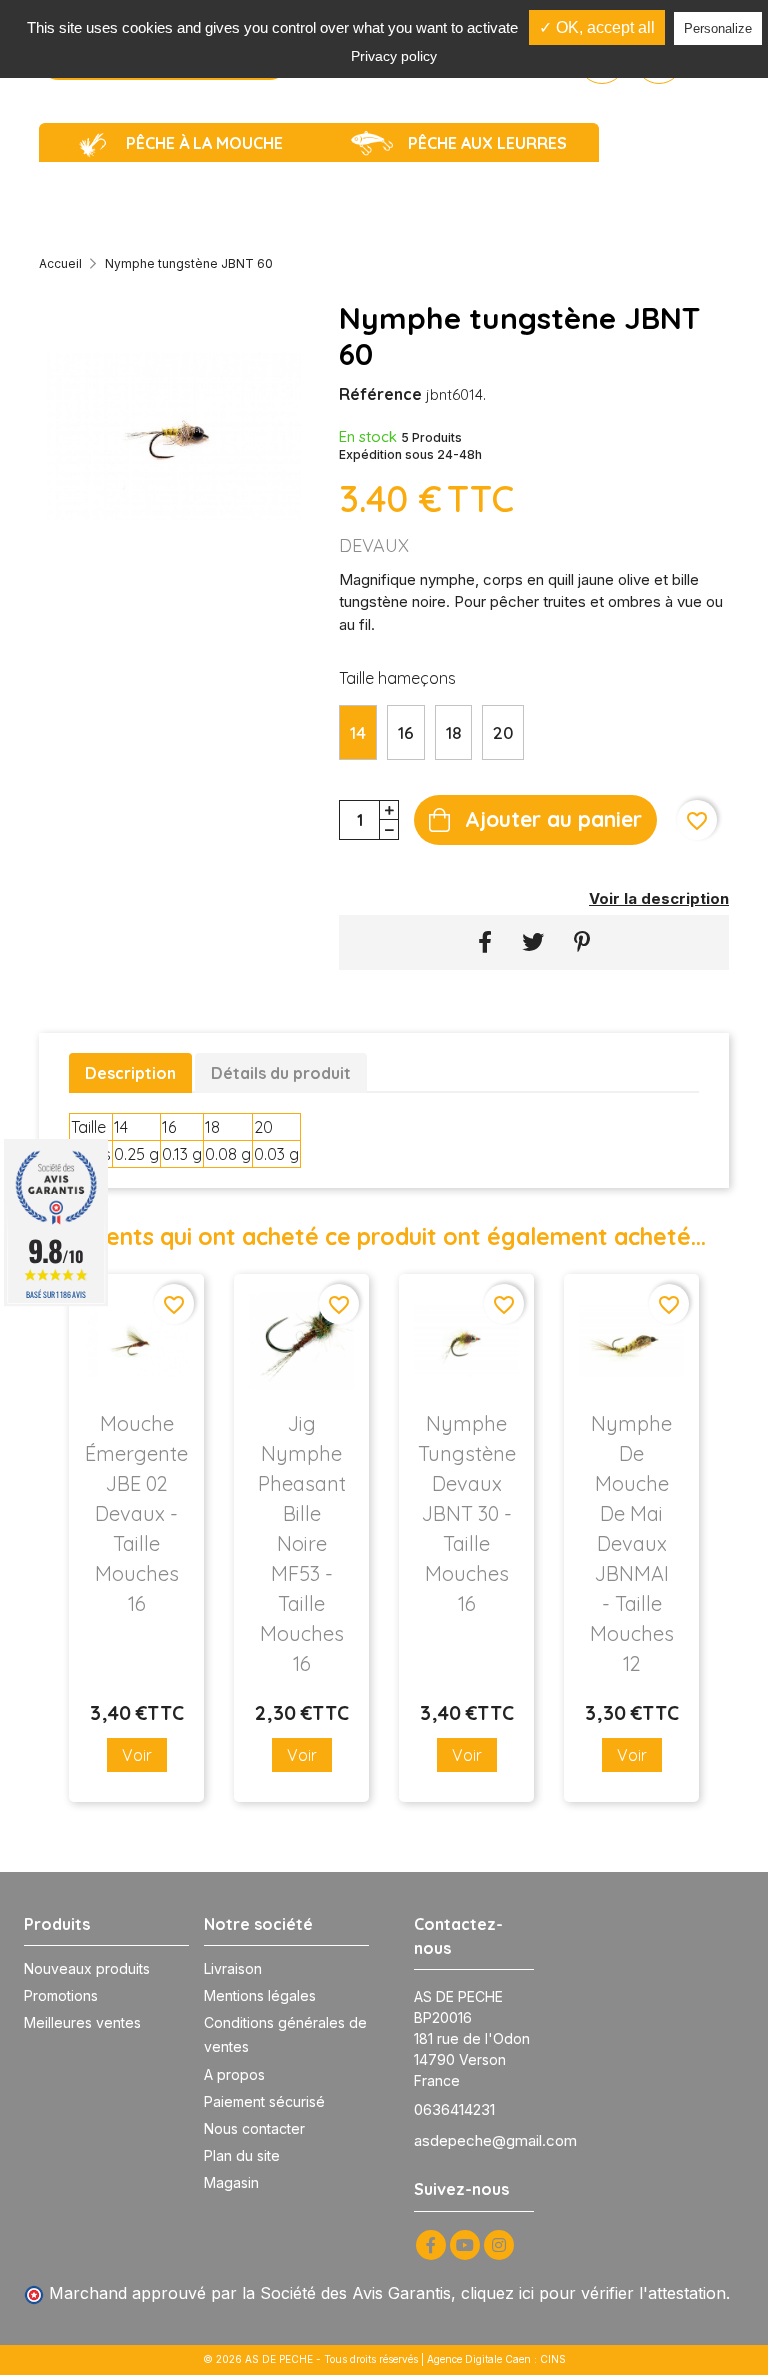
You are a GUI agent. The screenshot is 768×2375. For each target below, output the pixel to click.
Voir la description (659, 898)
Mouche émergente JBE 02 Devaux (136, 1513)
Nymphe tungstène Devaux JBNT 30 (467, 1513)
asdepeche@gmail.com (495, 2140)
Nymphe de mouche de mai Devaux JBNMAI (632, 1543)
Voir (137, 1755)
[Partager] (485, 942)
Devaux (374, 545)
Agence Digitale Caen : (483, 2359)
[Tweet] (533, 942)
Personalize (718, 28)
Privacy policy (394, 56)
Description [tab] (130, 1073)
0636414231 (454, 2109)
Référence (380, 394)
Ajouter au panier (553, 819)
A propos (234, 2074)
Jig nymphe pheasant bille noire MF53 (302, 1543)
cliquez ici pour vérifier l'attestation (593, 2293)
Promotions (61, 1995)
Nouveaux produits (87, 1968)
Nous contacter (254, 2128)
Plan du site (242, 2155)
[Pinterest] (582, 942)
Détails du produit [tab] (281, 1073)
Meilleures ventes (82, 2022)
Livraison (233, 1968)
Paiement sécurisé (264, 2101)
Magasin (231, 2182)
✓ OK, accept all (597, 27)
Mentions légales (260, 1995)
